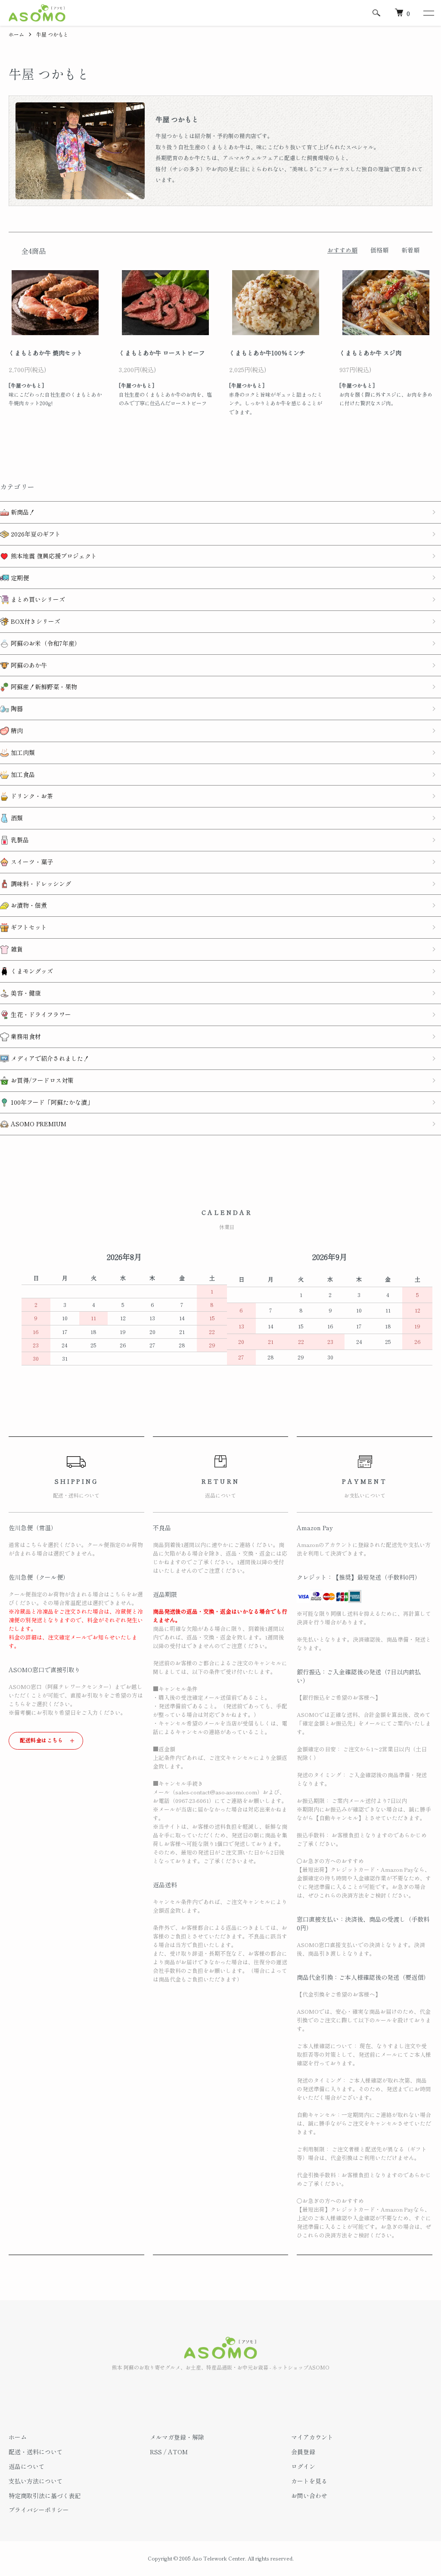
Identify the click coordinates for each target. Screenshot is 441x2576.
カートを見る (309, 2481)
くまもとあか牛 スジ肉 (370, 353)
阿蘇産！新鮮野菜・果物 (43, 687)
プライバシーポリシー (39, 2510)
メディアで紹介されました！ (49, 1058)
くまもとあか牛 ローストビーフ (162, 353)
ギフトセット (28, 927)
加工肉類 (22, 752)
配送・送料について (36, 2452)
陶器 (16, 709)
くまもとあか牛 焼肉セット (46, 353)
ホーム (16, 34)
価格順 (379, 250)
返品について (27, 2466)
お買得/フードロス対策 (41, 1080)
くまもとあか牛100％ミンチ (267, 353)
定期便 (19, 578)
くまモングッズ (31, 971)
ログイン (303, 2466)
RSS (156, 2452)
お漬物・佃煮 (28, 905)
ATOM (178, 2452)
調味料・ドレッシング (40, 884)
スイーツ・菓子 (31, 862)
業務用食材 (25, 1036)
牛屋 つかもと (52, 34)
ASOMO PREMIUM (38, 1124)
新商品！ (22, 512)
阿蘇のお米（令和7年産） (45, 643)
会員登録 (303, 2452)
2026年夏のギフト (35, 534)
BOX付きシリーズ (35, 621)
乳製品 (19, 840)
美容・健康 (25, 993)
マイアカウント (312, 2437)
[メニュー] (428, 13)
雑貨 (16, 949)
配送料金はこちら (42, 1740)
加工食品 (22, 774)
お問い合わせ (309, 2496)
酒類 (16, 818)
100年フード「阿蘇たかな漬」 (51, 1102)
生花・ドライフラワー (40, 1014)
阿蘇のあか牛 (28, 665)
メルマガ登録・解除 (177, 2437)
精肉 (16, 730)
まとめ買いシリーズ (37, 599)
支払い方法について (36, 2481)
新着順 (410, 250)
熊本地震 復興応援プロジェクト (53, 556)
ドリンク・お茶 (31, 796)
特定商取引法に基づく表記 (45, 2496)
